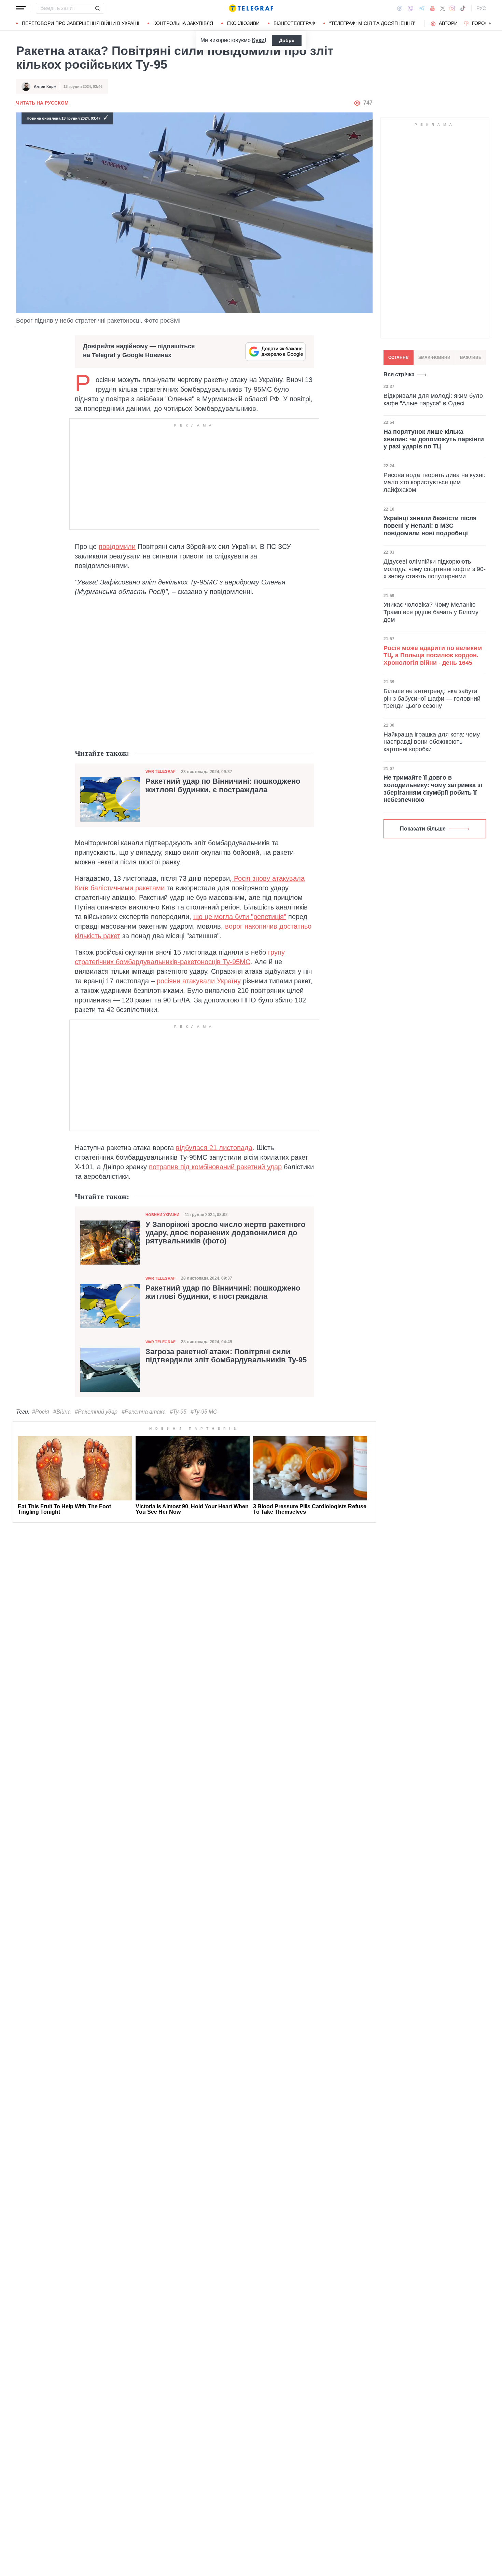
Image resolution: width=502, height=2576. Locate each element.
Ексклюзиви (243, 23)
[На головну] (251, 8)
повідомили (117, 547)
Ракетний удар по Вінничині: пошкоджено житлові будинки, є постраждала (223, 785)
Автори (448, 23)
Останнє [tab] (399, 358)
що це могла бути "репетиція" (240, 917)
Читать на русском (42, 103)
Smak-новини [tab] (434, 358)
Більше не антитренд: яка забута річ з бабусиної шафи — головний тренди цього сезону (432, 698)
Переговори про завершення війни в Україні (81, 23)
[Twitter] (443, 8)
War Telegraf (161, 771)
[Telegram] (422, 8)
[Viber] (410, 8)
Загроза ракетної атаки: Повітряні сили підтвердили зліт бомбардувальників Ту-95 (226, 1356)
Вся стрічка (399, 374)
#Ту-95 (178, 1412)
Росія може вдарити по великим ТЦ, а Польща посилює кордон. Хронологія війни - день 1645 (433, 655)
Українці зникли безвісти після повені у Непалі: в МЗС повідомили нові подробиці (430, 525)
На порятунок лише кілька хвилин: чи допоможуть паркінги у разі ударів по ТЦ (434, 439)
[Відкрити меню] (21, 8)
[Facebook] (400, 8)
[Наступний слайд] (490, 24)
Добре (287, 40)
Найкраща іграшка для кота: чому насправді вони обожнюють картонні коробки (432, 742)
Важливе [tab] (471, 358)
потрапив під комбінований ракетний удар (215, 1167)
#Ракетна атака (144, 1412)
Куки (258, 40)
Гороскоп (485, 23)
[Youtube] (433, 8)
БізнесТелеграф (294, 23)
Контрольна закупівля (183, 23)
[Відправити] (97, 8)
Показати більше (423, 829)
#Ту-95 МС (204, 1412)
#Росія (41, 1412)
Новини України (162, 1215)
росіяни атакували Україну (199, 981)
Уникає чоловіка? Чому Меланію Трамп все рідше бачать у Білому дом (431, 612)
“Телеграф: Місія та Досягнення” (372, 23)
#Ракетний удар (96, 1412)
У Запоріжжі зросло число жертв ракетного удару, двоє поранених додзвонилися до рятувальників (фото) (225, 1233)
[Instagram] (452, 8)
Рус (481, 8)
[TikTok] (463, 8)
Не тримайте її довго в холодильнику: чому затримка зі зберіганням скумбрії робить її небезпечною (433, 789)
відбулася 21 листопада (214, 1148)
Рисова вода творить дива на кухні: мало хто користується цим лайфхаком (434, 482)
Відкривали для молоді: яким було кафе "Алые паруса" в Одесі (433, 400)
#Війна (62, 1412)
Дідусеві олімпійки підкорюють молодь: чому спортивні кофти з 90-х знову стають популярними (435, 569)
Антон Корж (45, 86)
